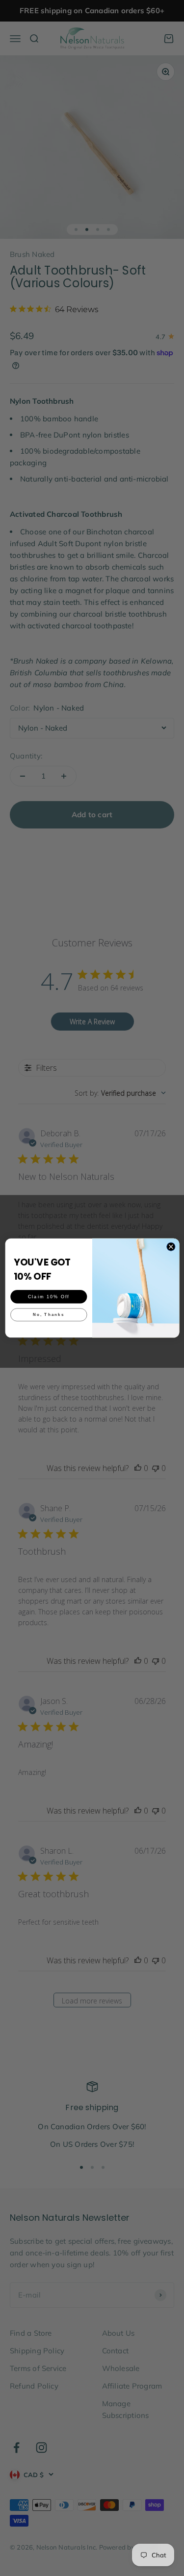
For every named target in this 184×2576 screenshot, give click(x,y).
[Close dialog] (171, 1247)
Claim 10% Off (48, 1296)
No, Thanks (49, 1315)
